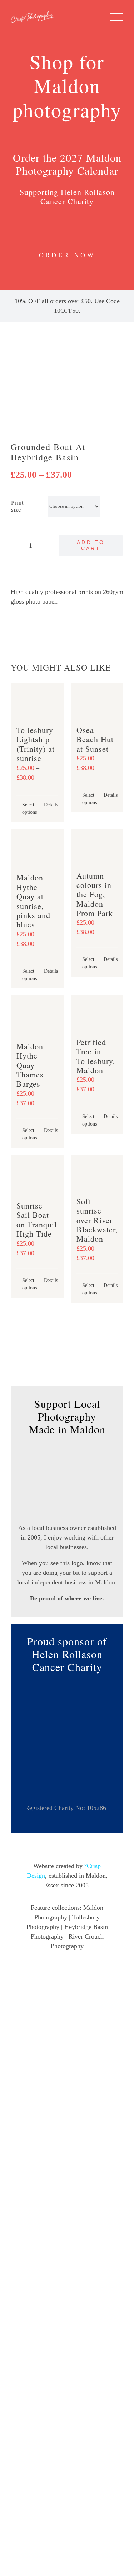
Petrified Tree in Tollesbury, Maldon (96, 1056)
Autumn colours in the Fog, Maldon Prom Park (95, 894)
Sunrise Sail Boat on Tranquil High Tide (37, 1220)
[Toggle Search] (92, 17)
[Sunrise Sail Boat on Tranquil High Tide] (37, 1175)
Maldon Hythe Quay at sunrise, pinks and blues (33, 901)
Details (51, 805)
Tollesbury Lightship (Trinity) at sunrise (36, 744)
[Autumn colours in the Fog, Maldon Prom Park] (97, 847)
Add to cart (91, 545)
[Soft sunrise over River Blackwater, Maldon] (97, 1172)
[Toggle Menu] (117, 17)
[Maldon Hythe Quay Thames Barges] (37, 1015)
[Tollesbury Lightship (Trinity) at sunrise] (37, 701)
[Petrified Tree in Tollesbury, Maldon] (97, 1013)
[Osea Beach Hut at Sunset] (97, 701)
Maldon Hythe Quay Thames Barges (30, 1065)
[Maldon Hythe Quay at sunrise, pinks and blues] (37, 848)
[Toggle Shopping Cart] (71, 17)
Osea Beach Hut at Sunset (95, 739)
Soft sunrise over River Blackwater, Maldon (97, 1220)
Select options (29, 808)
